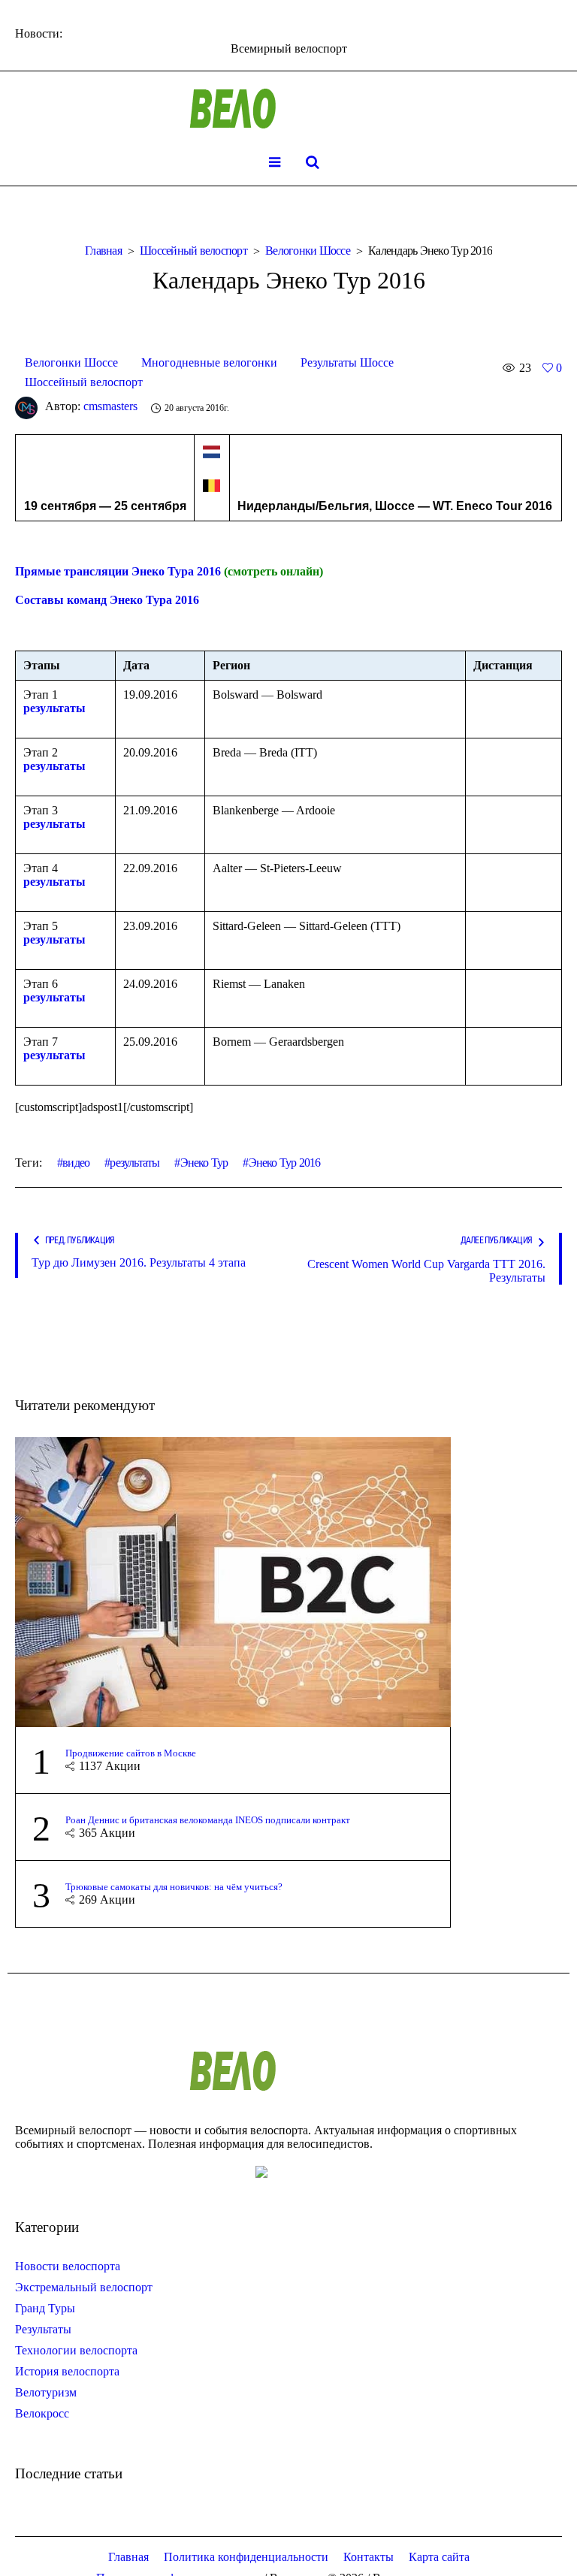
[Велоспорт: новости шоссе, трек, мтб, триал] (288, 109)
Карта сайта (439, 2557)
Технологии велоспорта (76, 2350)
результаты (54, 708)
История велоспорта (67, 2371)
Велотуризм (46, 2392)
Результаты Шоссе (347, 362)
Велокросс (42, 2413)
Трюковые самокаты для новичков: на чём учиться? (174, 1887)
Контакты (369, 2557)
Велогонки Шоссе (308, 251)
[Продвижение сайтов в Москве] (233, 1580)
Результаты (43, 2329)
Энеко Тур (204, 1163)
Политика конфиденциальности (246, 2557)
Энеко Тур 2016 (284, 1163)
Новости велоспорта (68, 2266)
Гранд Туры (45, 2308)
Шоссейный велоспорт (193, 251)
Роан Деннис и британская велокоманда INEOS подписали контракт (208, 1820)
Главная (103, 251)
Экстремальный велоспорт (84, 2287)
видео (76, 1163)
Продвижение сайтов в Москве (131, 1753)
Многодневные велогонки (209, 362)
